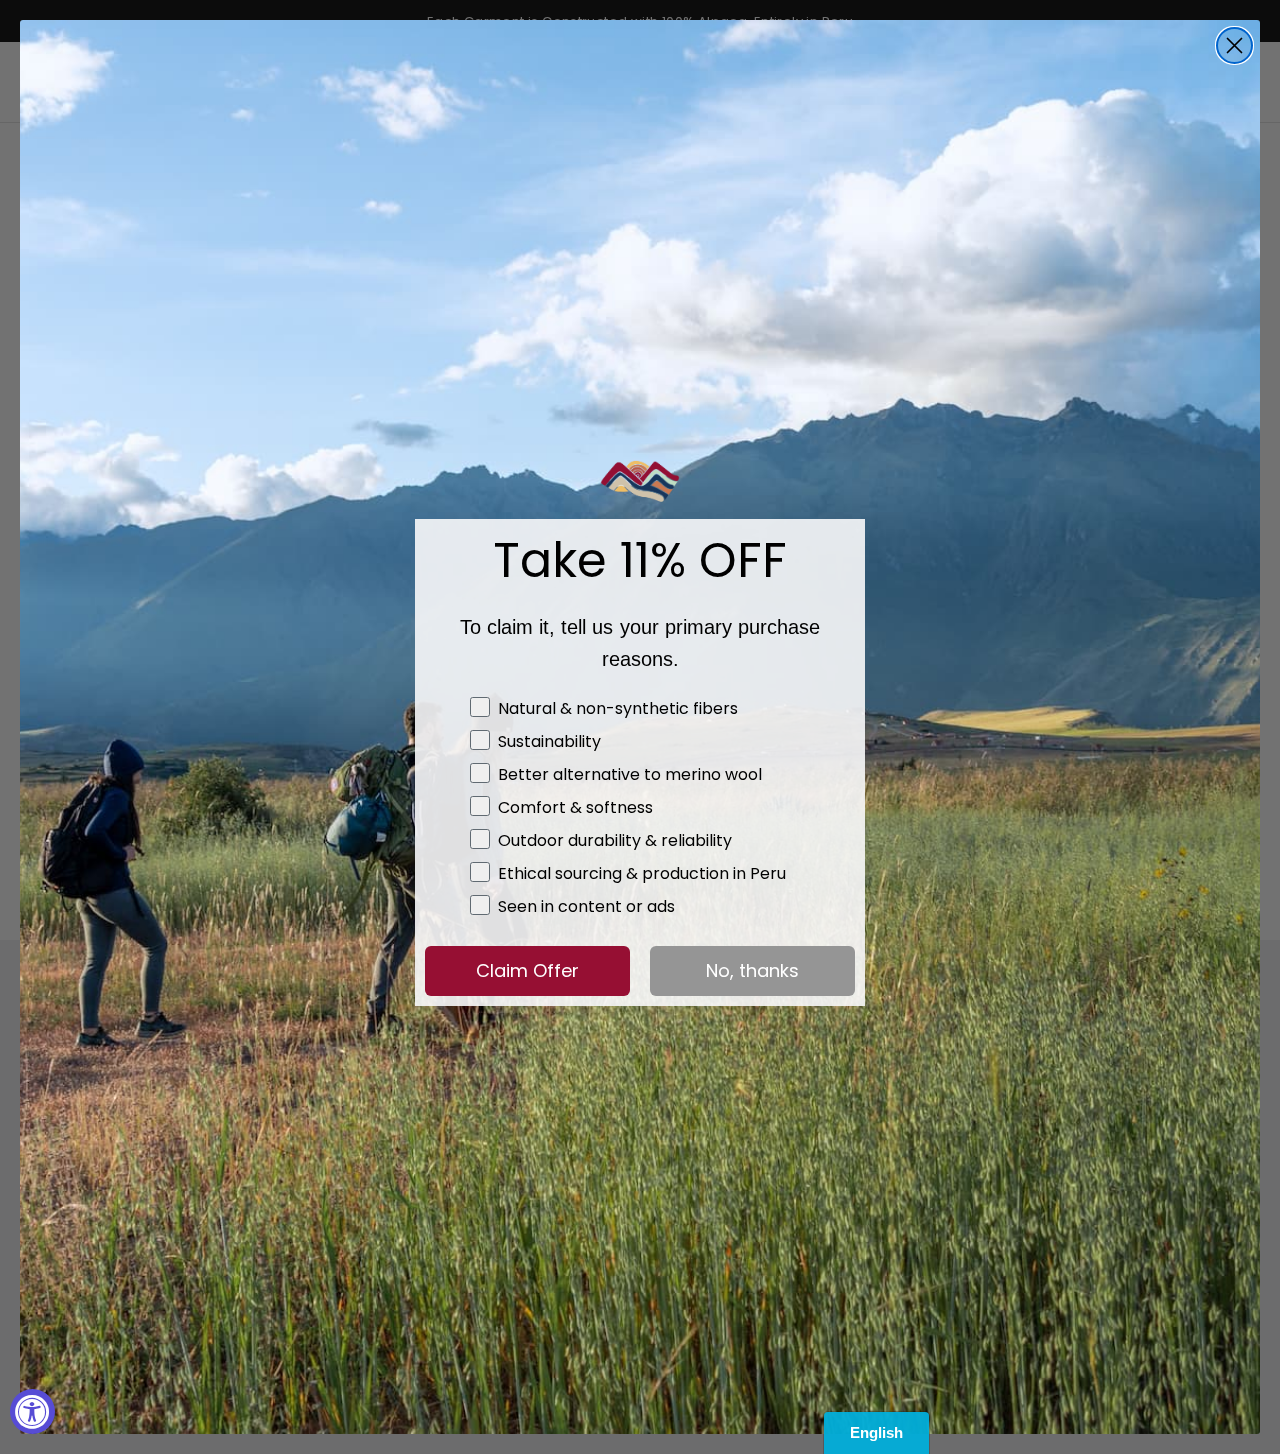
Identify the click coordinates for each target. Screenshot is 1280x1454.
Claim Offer (527, 970)
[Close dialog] (1234, 45)
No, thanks (752, 970)
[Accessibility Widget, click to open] (32, 1411)
